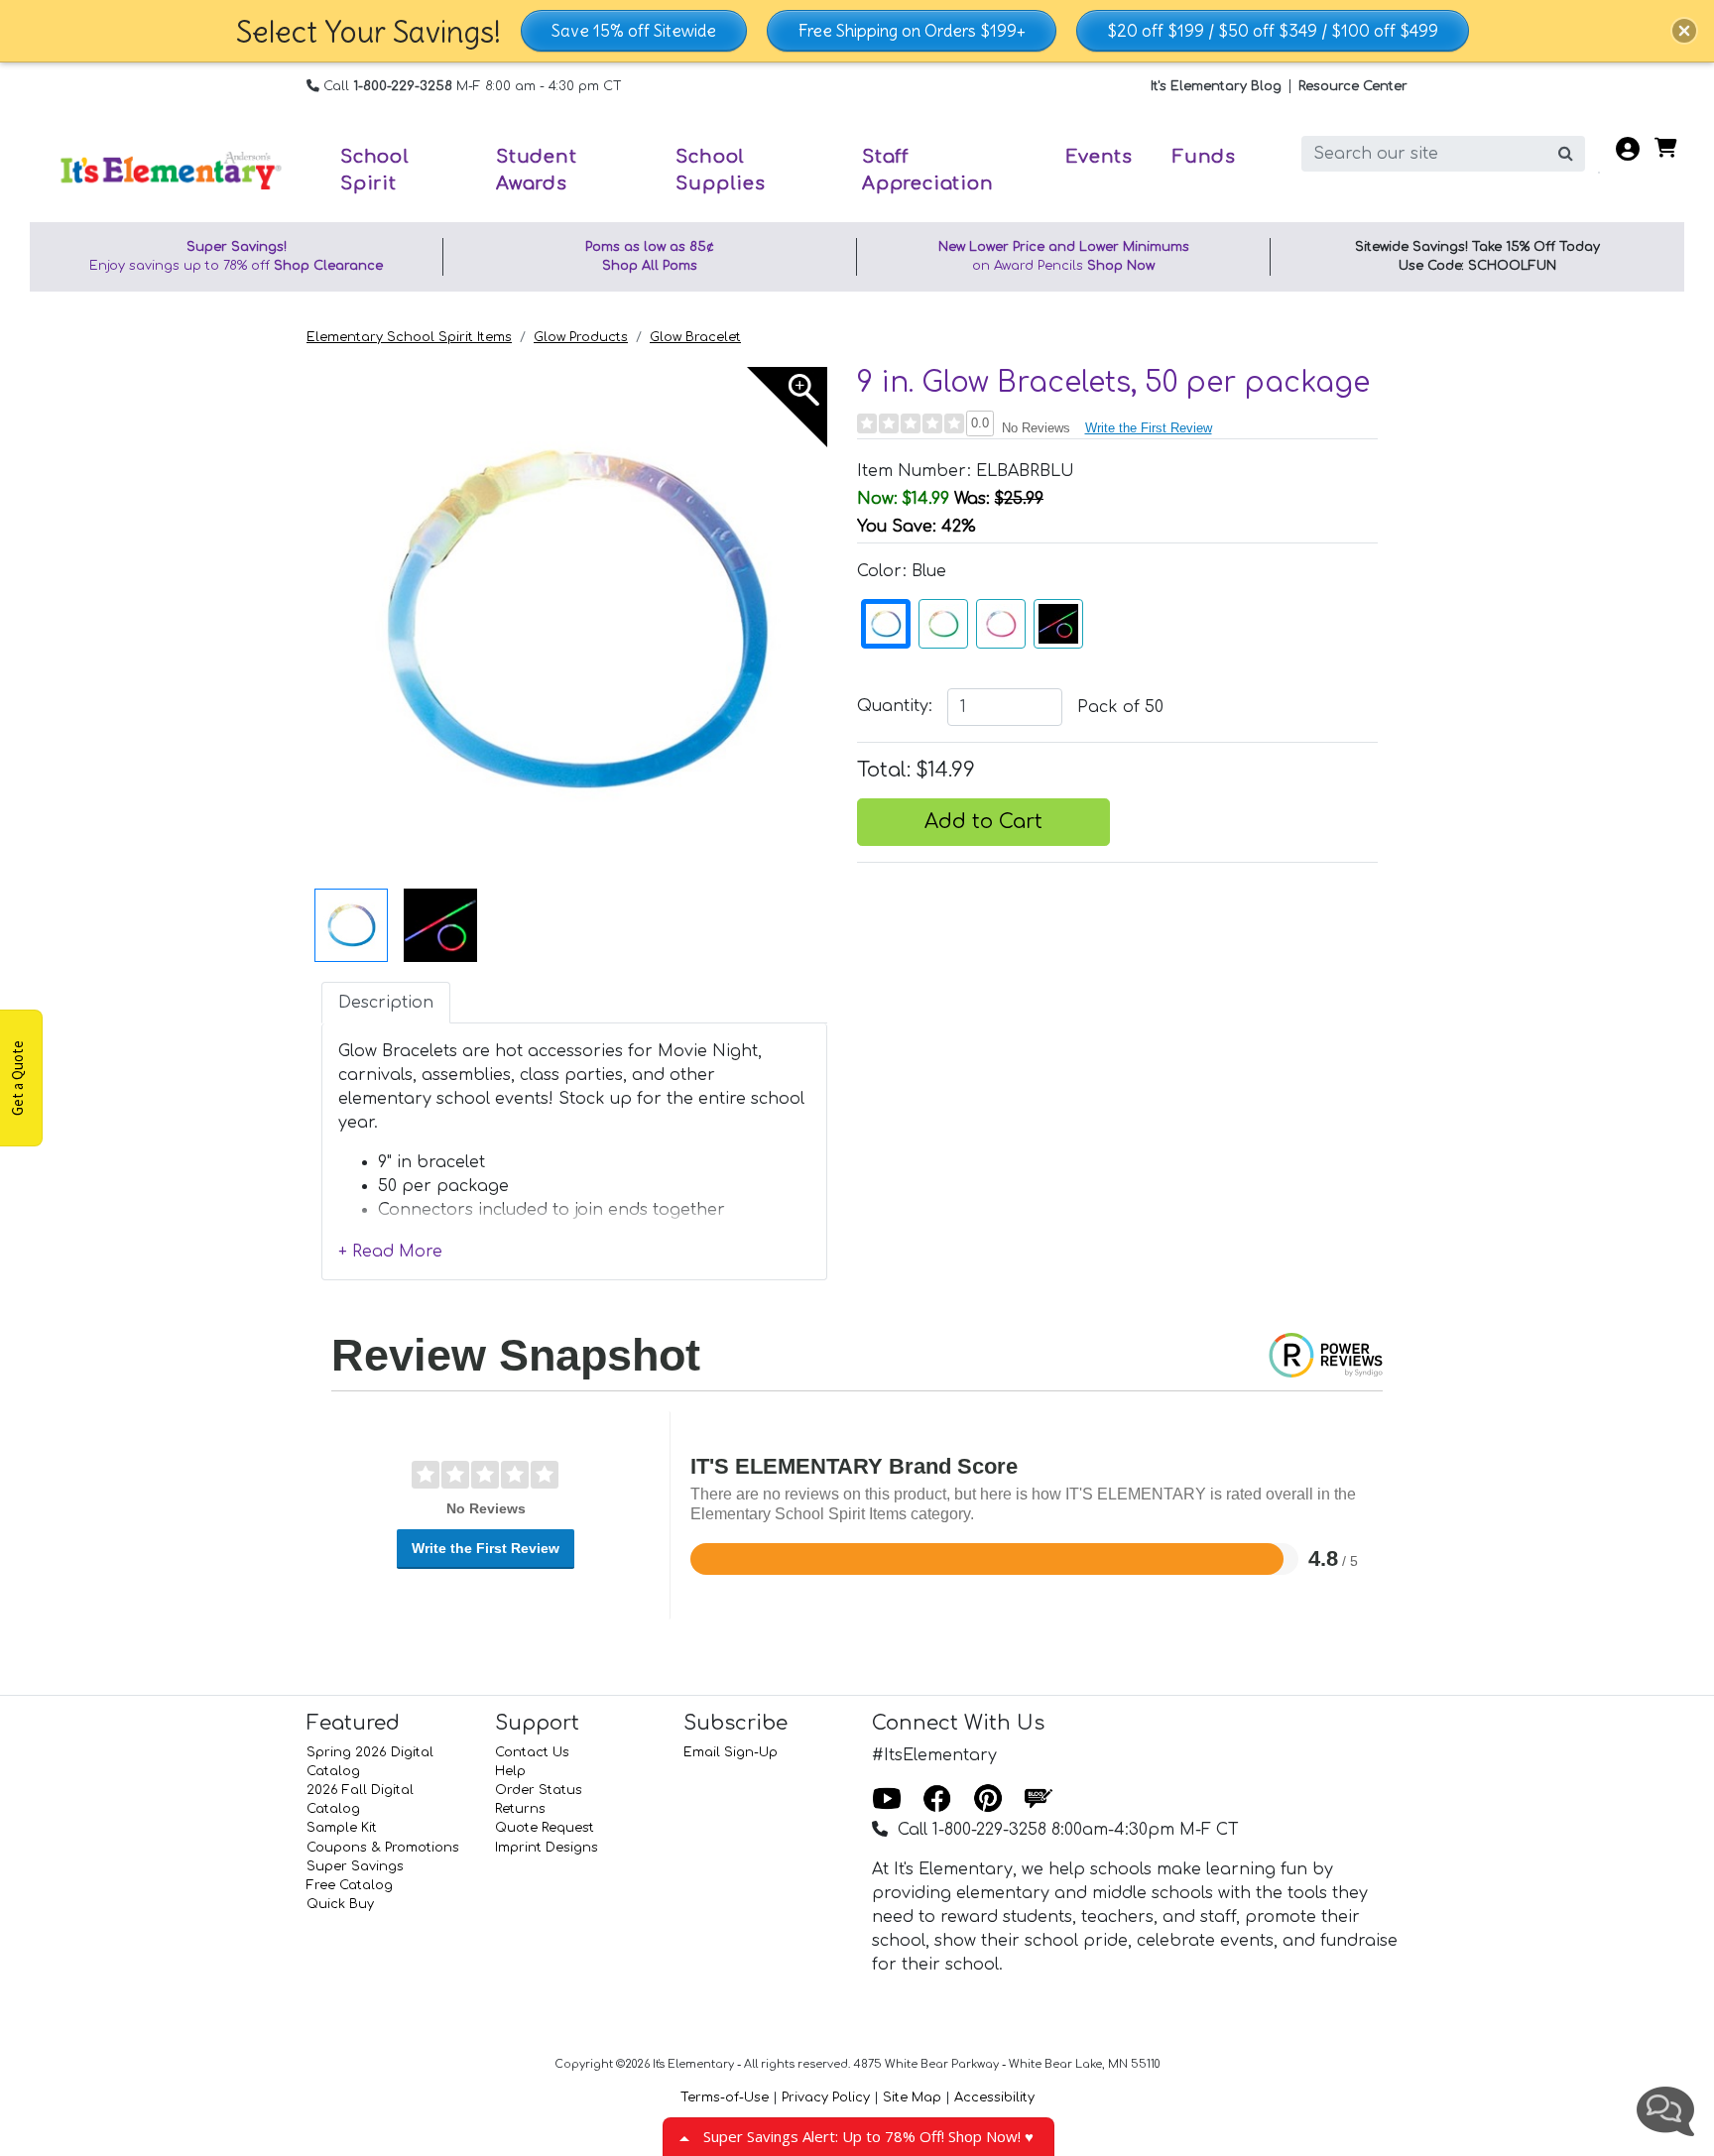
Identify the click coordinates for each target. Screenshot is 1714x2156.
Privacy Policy (826, 2097)
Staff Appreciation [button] (928, 170)
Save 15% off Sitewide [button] (634, 31)
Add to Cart (983, 822)
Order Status (539, 1790)
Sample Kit (342, 1828)
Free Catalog (350, 1885)
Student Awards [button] (537, 170)
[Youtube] (887, 1800)
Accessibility (994, 2097)
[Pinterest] (988, 1800)
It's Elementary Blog (1216, 86)
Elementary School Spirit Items (409, 337)
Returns (520, 1809)
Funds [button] (1204, 157)
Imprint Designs (547, 1848)
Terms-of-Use (725, 2097)
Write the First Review (1149, 428)
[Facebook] (937, 1800)
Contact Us (532, 1752)
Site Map (912, 2097)
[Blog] (1039, 1800)
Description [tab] (386, 1003)
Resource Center (1353, 86)
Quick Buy (340, 1904)
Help (510, 1771)
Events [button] (1099, 157)
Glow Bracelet (695, 337)
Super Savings (355, 1866)
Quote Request (545, 1828)
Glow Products (581, 337)
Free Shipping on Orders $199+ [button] (912, 31)
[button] (1684, 31)
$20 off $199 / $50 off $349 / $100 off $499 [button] (1273, 31)
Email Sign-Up (731, 1752)
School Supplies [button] (720, 170)
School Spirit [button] (375, 170)
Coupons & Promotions (383, 1848)
